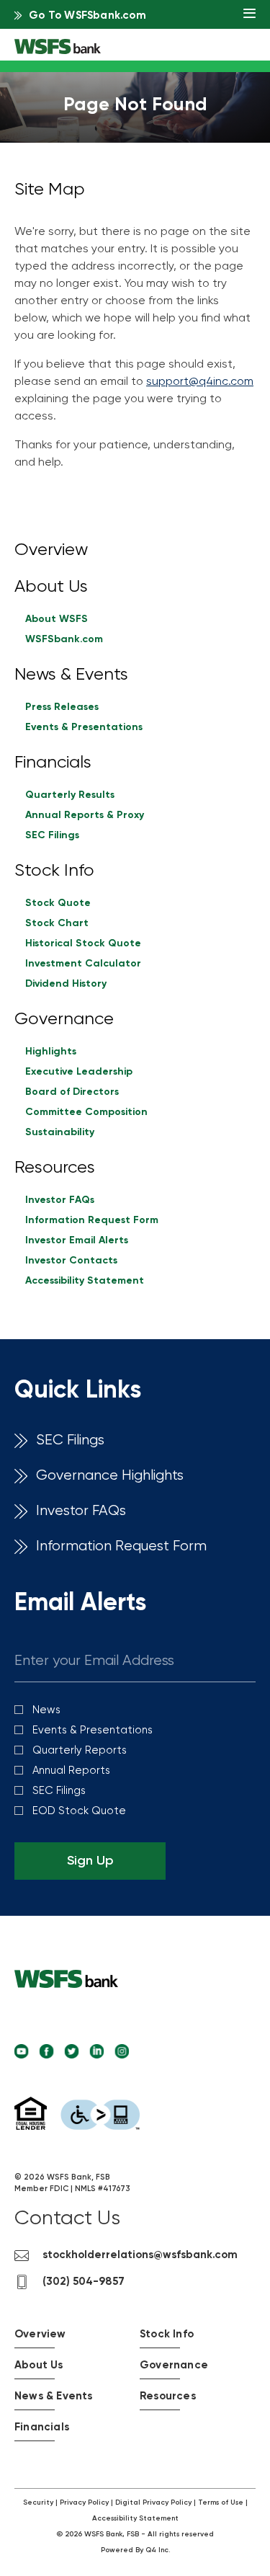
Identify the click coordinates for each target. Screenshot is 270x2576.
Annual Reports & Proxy (85, 815)
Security (38, 2502)
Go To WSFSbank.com (87, 15)
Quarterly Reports (80, 1750)
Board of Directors (72, 1092)
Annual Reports (71, 1771)
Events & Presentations (84, 727)
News (46, 1710)
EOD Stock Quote (79, 1811)
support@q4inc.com (200, 382)
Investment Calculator (83, 964)
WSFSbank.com (64, 639)
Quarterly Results (70, 795)
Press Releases (62, 707)
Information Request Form (92, 1220)
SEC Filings (52, 835)
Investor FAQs (60, 1200)
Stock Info (54, 871)
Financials (53, 763)
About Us (51, 587)
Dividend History (66, 984)
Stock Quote (58, 903)
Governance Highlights (110, 1476)
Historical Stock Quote (83, 943)
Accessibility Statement (85, 1281)
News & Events (71, 675)
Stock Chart (57, 923)
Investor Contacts (71, 1261)
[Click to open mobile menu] (249, 15)
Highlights (51, 1052)
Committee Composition (86, 1112)
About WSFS (57, 619)
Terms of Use (221, 2502)
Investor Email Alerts (77, 1240)
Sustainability (60, 1132)
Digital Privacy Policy (153, 2502)
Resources (55, 1168)
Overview (51, 550)
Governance (64, 1019)
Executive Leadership (79, 1072)
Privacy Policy (84, 2502)
